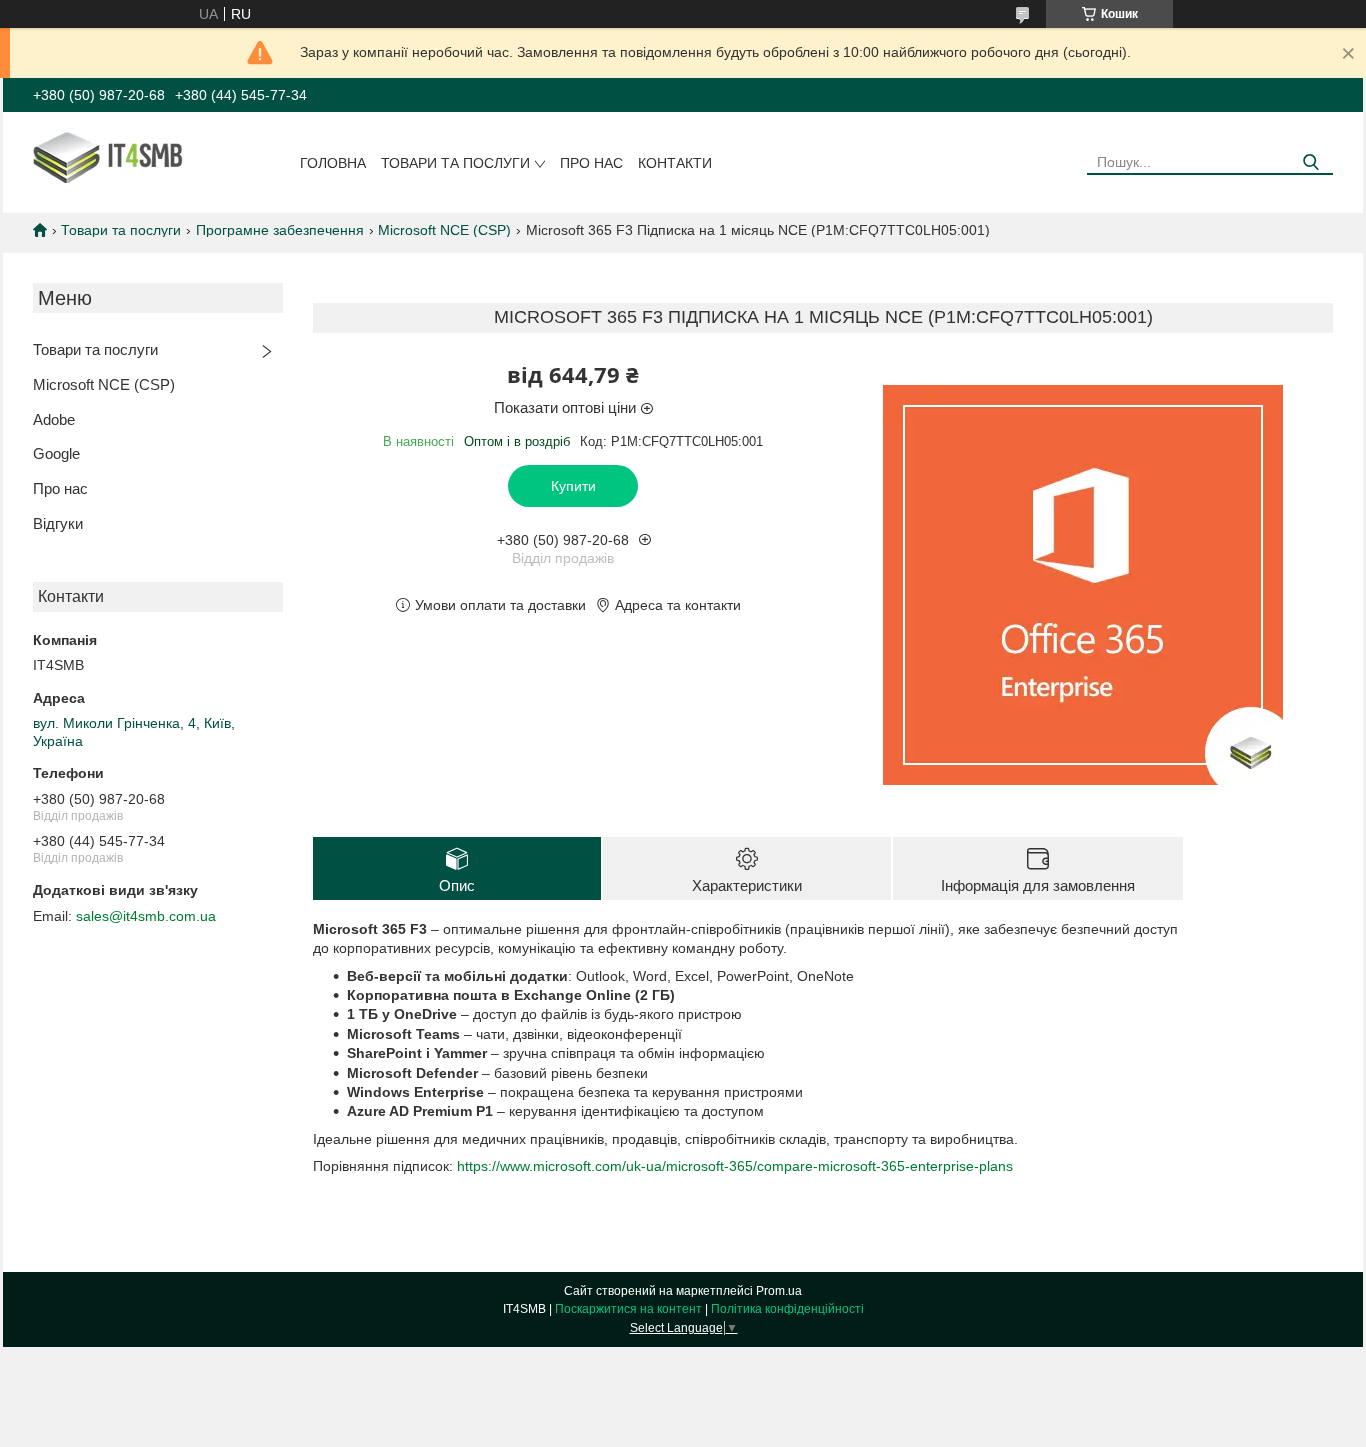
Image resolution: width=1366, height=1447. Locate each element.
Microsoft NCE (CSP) (444, 230)
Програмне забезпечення (280, 230)
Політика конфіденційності (787, 1309)
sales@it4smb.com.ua (146, 916)
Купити (573, 486)
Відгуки (58, 523)
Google (56, 453)
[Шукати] (1310, 162)
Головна (333, 163)
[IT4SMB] (133, 156)
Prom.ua (779, 1291)
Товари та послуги (455, 163)
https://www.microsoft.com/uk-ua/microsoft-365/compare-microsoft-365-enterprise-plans (735, 1166)
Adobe (54, 419)
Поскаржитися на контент (628, 1309)
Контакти (675, 163)
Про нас (591, 163)
